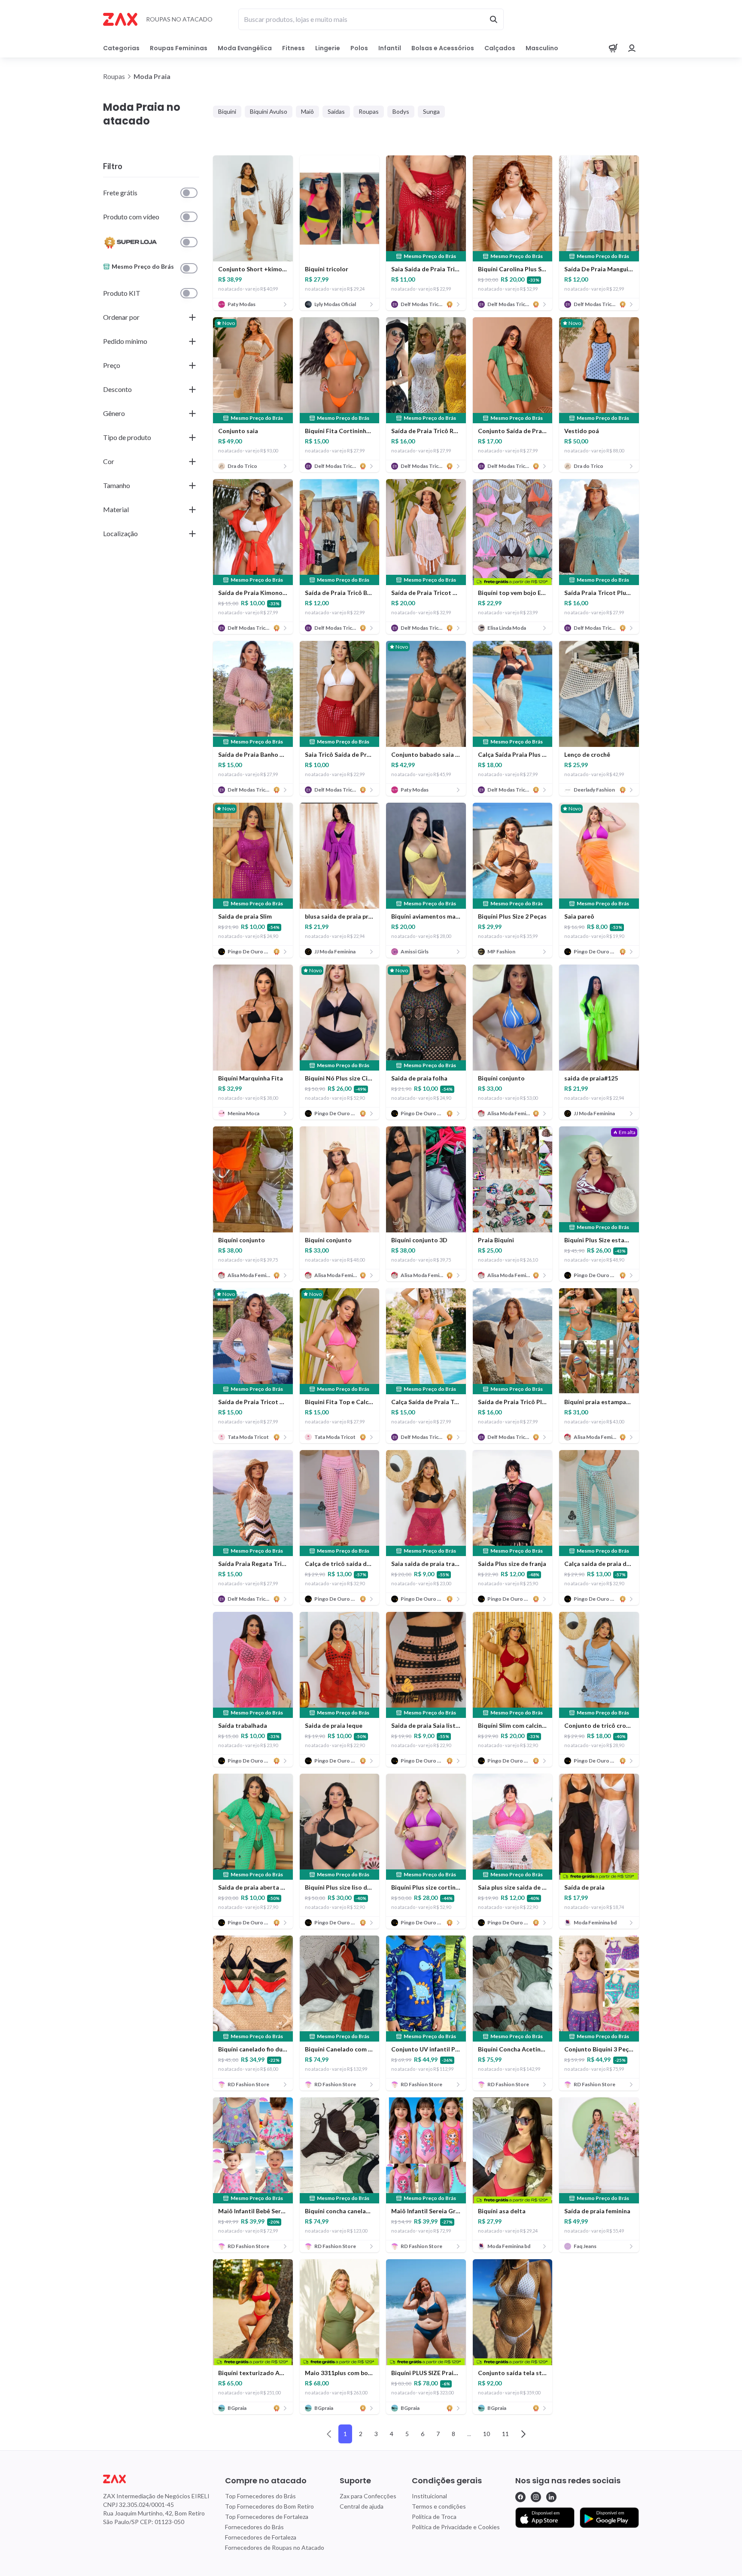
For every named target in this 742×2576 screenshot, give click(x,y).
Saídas (336, 111)
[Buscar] (493, 19)
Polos (359, 48)
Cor (109, 461)
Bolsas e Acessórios (443, 48)
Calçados (500, 48)
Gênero (114, 413)
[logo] (156, 2479)
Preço (112, 365)
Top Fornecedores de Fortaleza (267, 2517)
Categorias (121, 48)
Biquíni (227, 111)
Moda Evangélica (245, 48)
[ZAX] (120, 19)
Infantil (390, 48)
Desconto (117, 389)
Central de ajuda (362, 2506)
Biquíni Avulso (269, 111)
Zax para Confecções (368, 2496)
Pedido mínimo (125, 341)
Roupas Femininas (179, 48)
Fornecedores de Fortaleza (261, 2537)
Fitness (293, 48)
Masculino (542, 48)
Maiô (307, 111)
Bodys (401, 111)
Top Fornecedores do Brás (260, 2496)
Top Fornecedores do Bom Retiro (269, 2506)
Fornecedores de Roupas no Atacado (275, 2547)
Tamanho (117, 485)
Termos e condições (439, 2506)
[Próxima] (523, 2434)
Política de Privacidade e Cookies (456, 2527)
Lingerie (328, 48)
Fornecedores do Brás (254, 2527)
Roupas (369, 111)
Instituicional (429, 2496)
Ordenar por (121, 317)
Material (116, 509)
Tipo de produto (127, 437)
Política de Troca (434, 2517)
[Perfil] (632, 48)
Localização (120, 533)
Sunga (431, 111)
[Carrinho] (613, 48)
